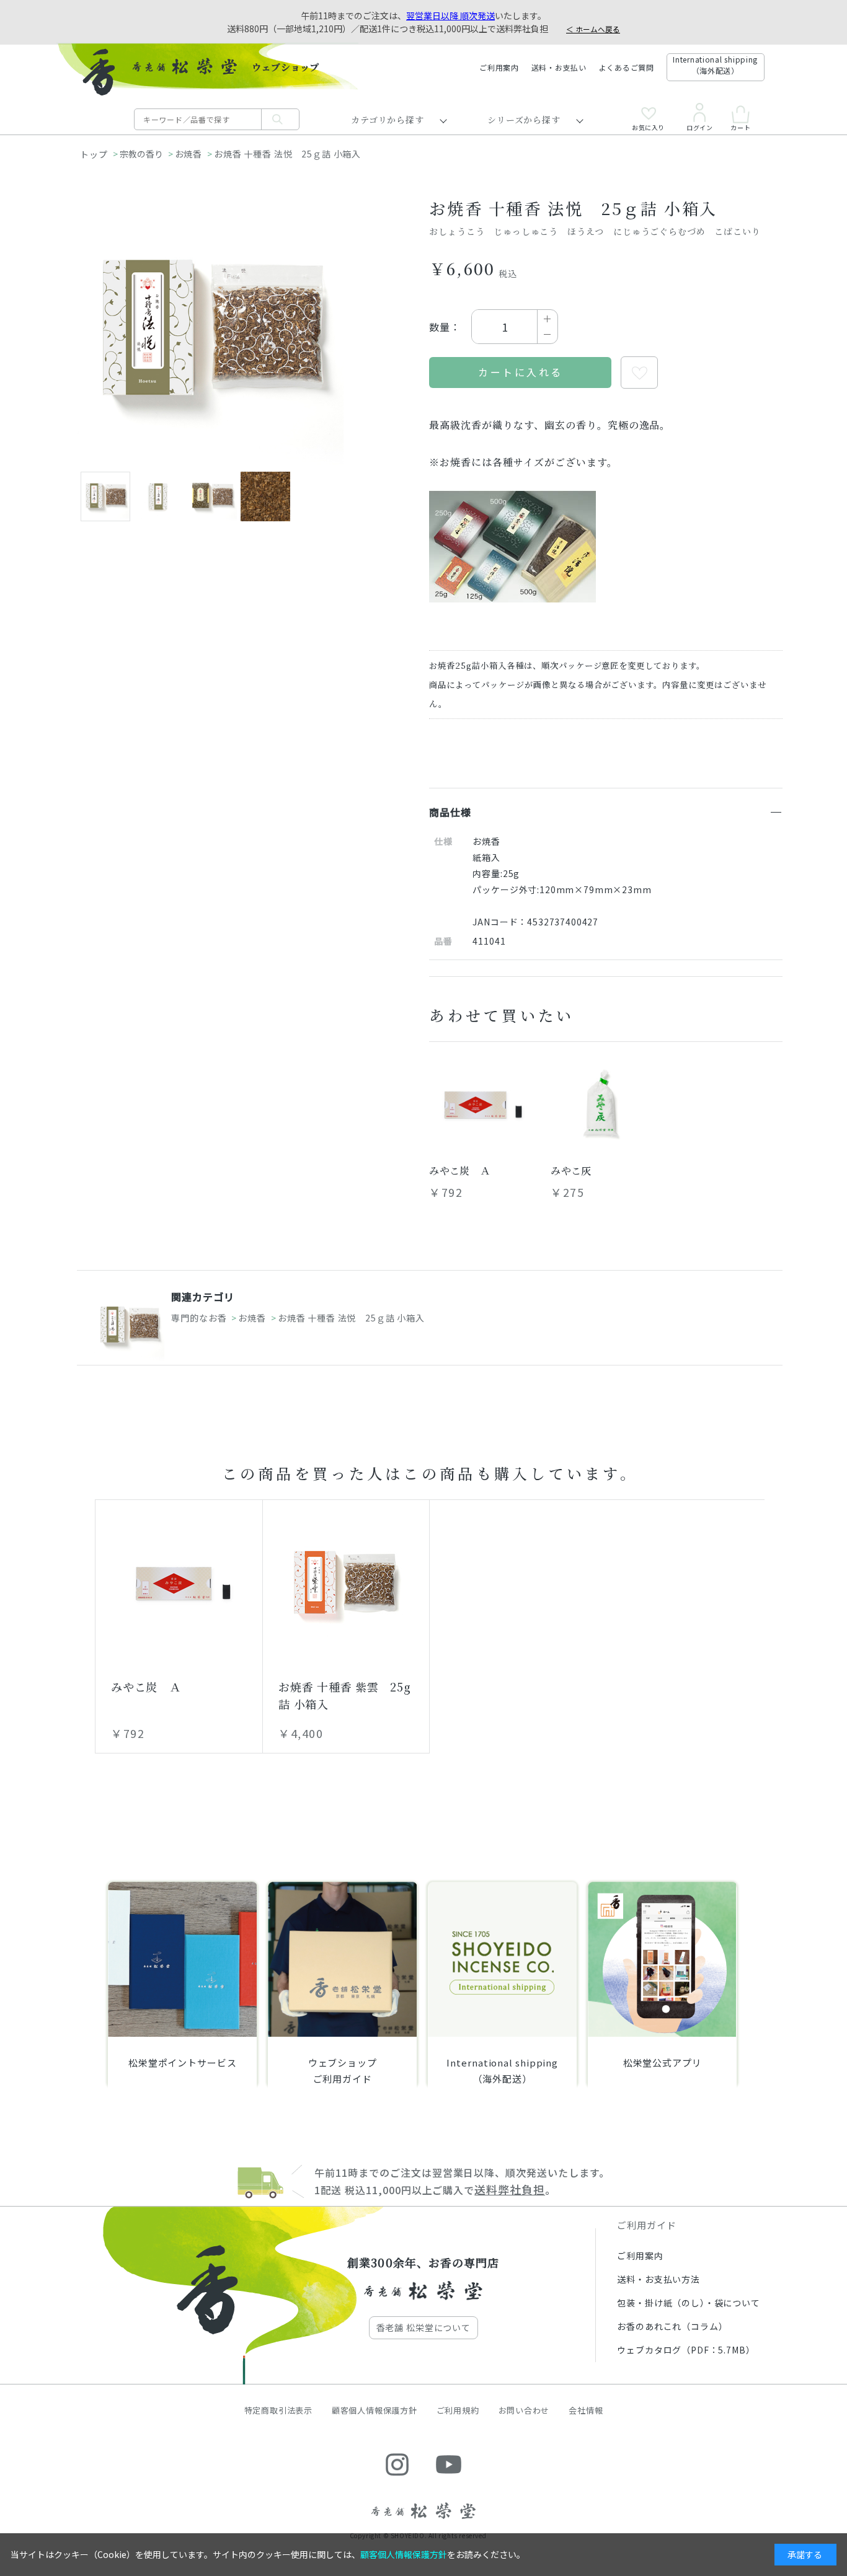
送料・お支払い (559, 67)
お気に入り (648, 127)
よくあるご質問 (627, 67)
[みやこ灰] (601, 1105)
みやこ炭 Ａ (459, 1171)
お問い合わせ (524, 2410)
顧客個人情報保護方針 (375, 2410)
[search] (280, 119)
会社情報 (586, 2410)
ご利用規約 (458, 2410)
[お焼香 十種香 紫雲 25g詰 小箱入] (346, 1583)
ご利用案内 (499, 67)
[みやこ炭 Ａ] (480, 1105)
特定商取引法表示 (278, 2410)
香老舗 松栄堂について (423, 2327)
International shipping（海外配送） (715, 65)
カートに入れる (521, 372)
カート (740, 127)
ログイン (699, 127)
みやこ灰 (571, 1171)
